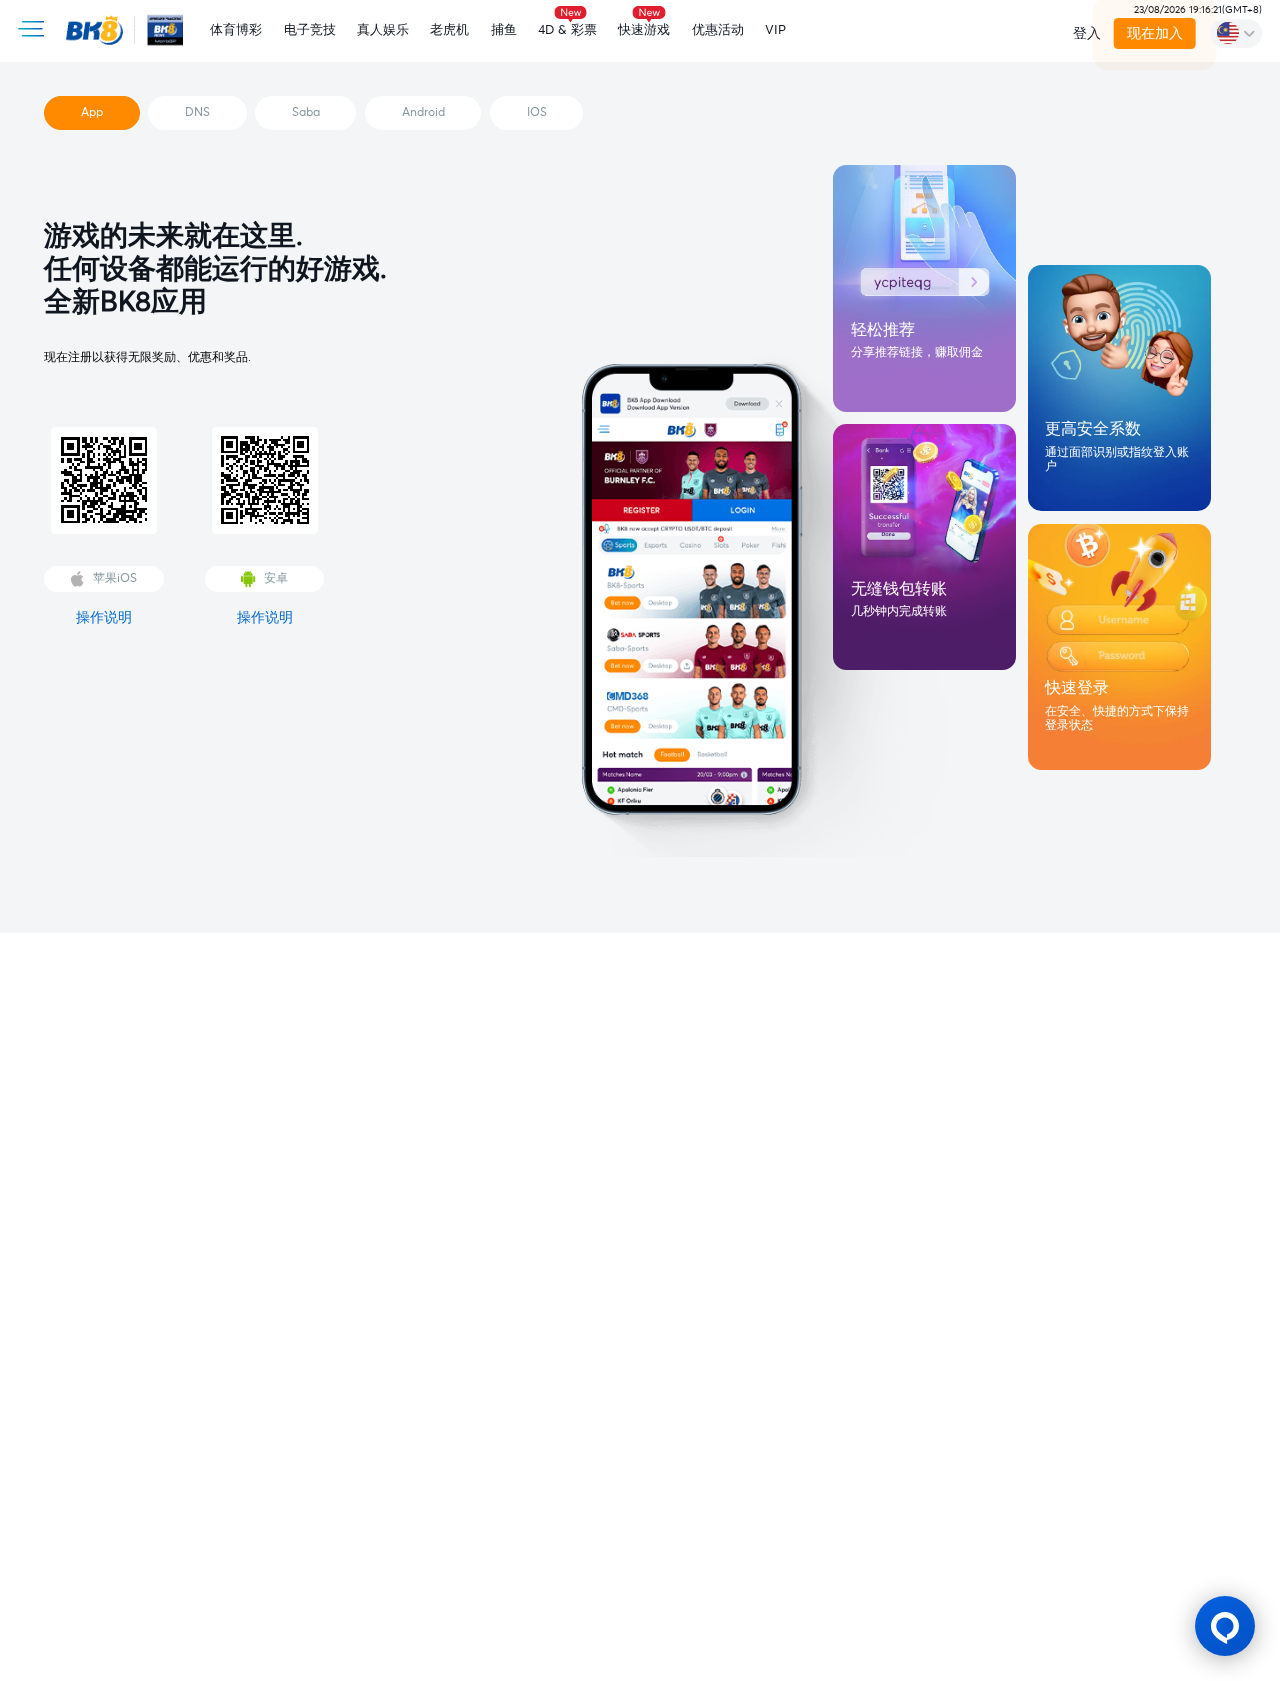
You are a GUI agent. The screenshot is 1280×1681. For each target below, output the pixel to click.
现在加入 (1155, 34)
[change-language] (1236, 33)
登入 (1087, 34)
